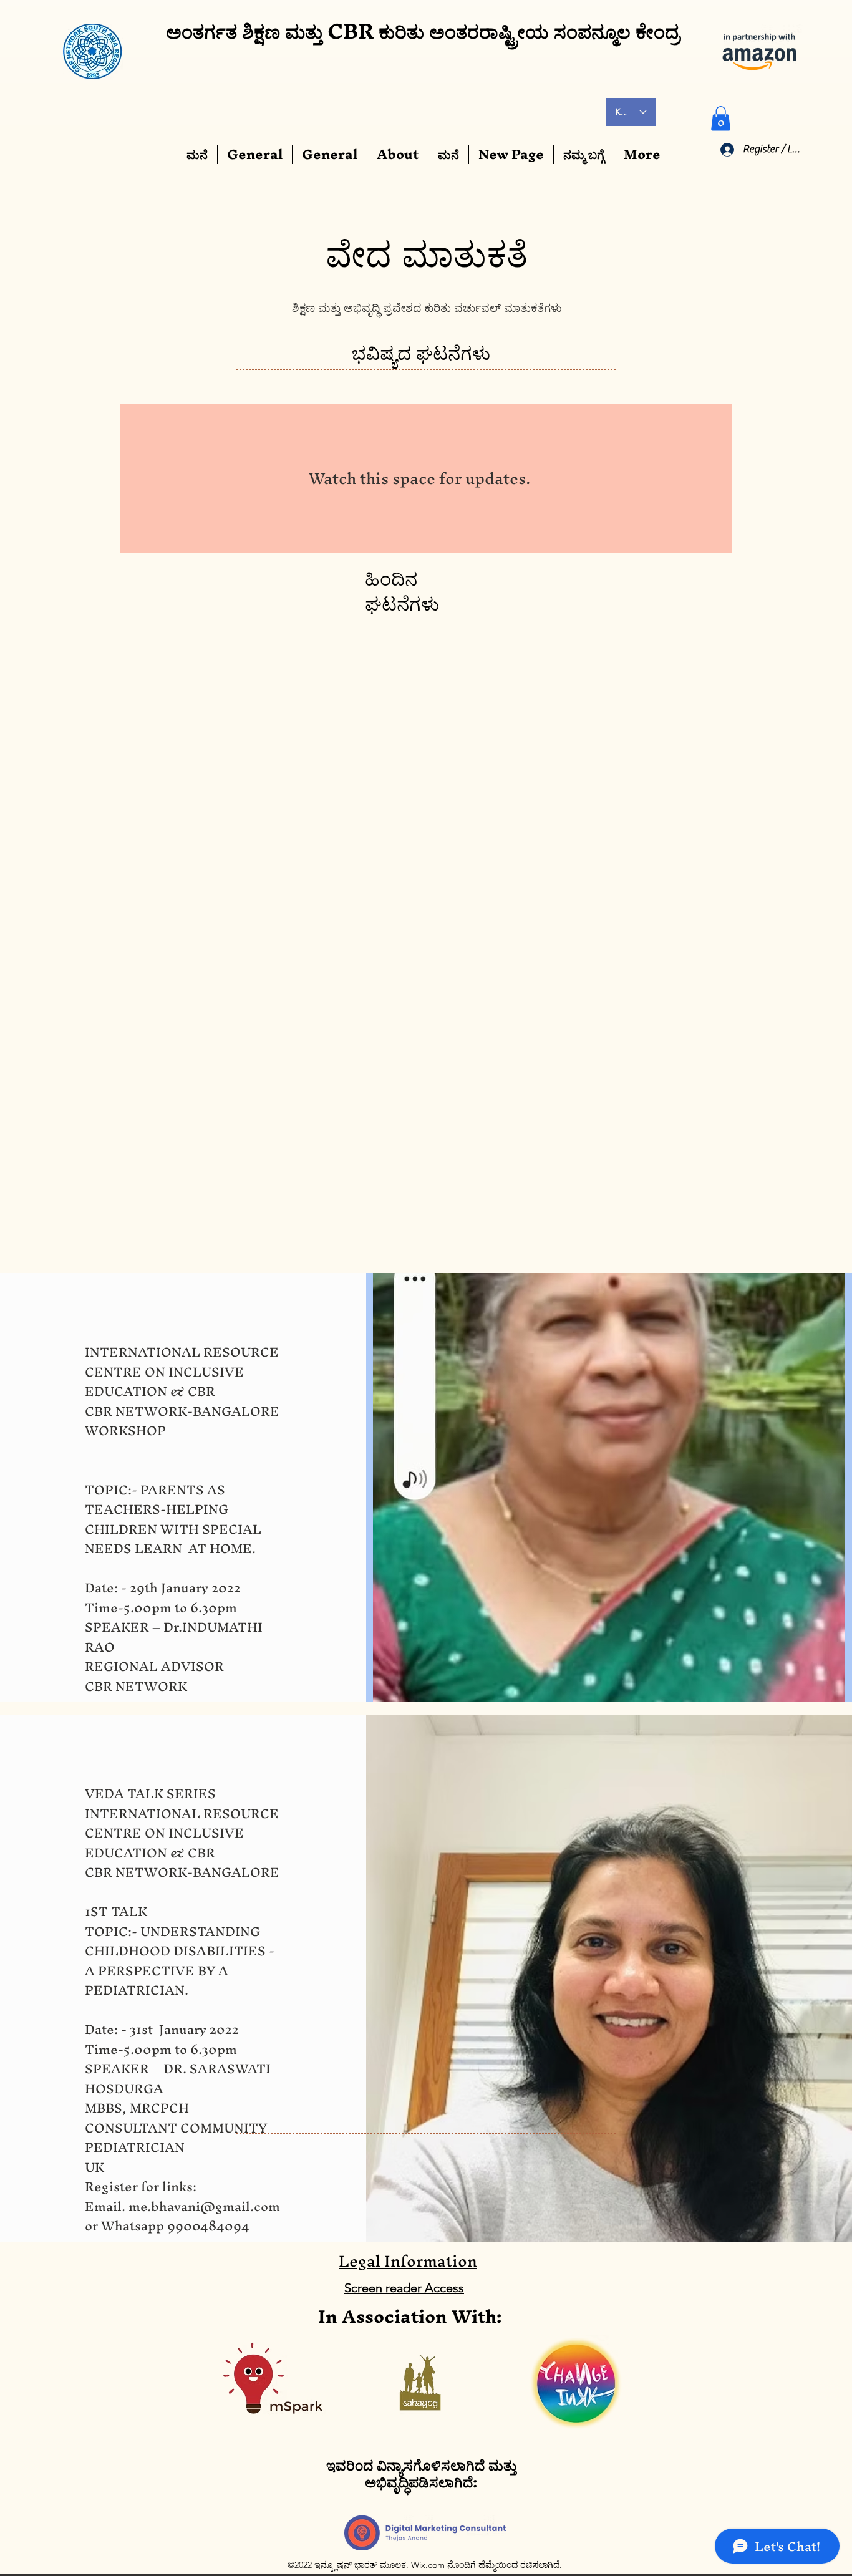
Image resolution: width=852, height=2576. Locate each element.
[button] (721, 118)
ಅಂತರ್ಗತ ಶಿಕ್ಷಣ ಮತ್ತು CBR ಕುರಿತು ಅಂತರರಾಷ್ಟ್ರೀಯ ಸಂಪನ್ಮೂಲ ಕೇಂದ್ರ (423, 31)
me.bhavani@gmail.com (204, 1775)
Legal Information (408, 1830)
